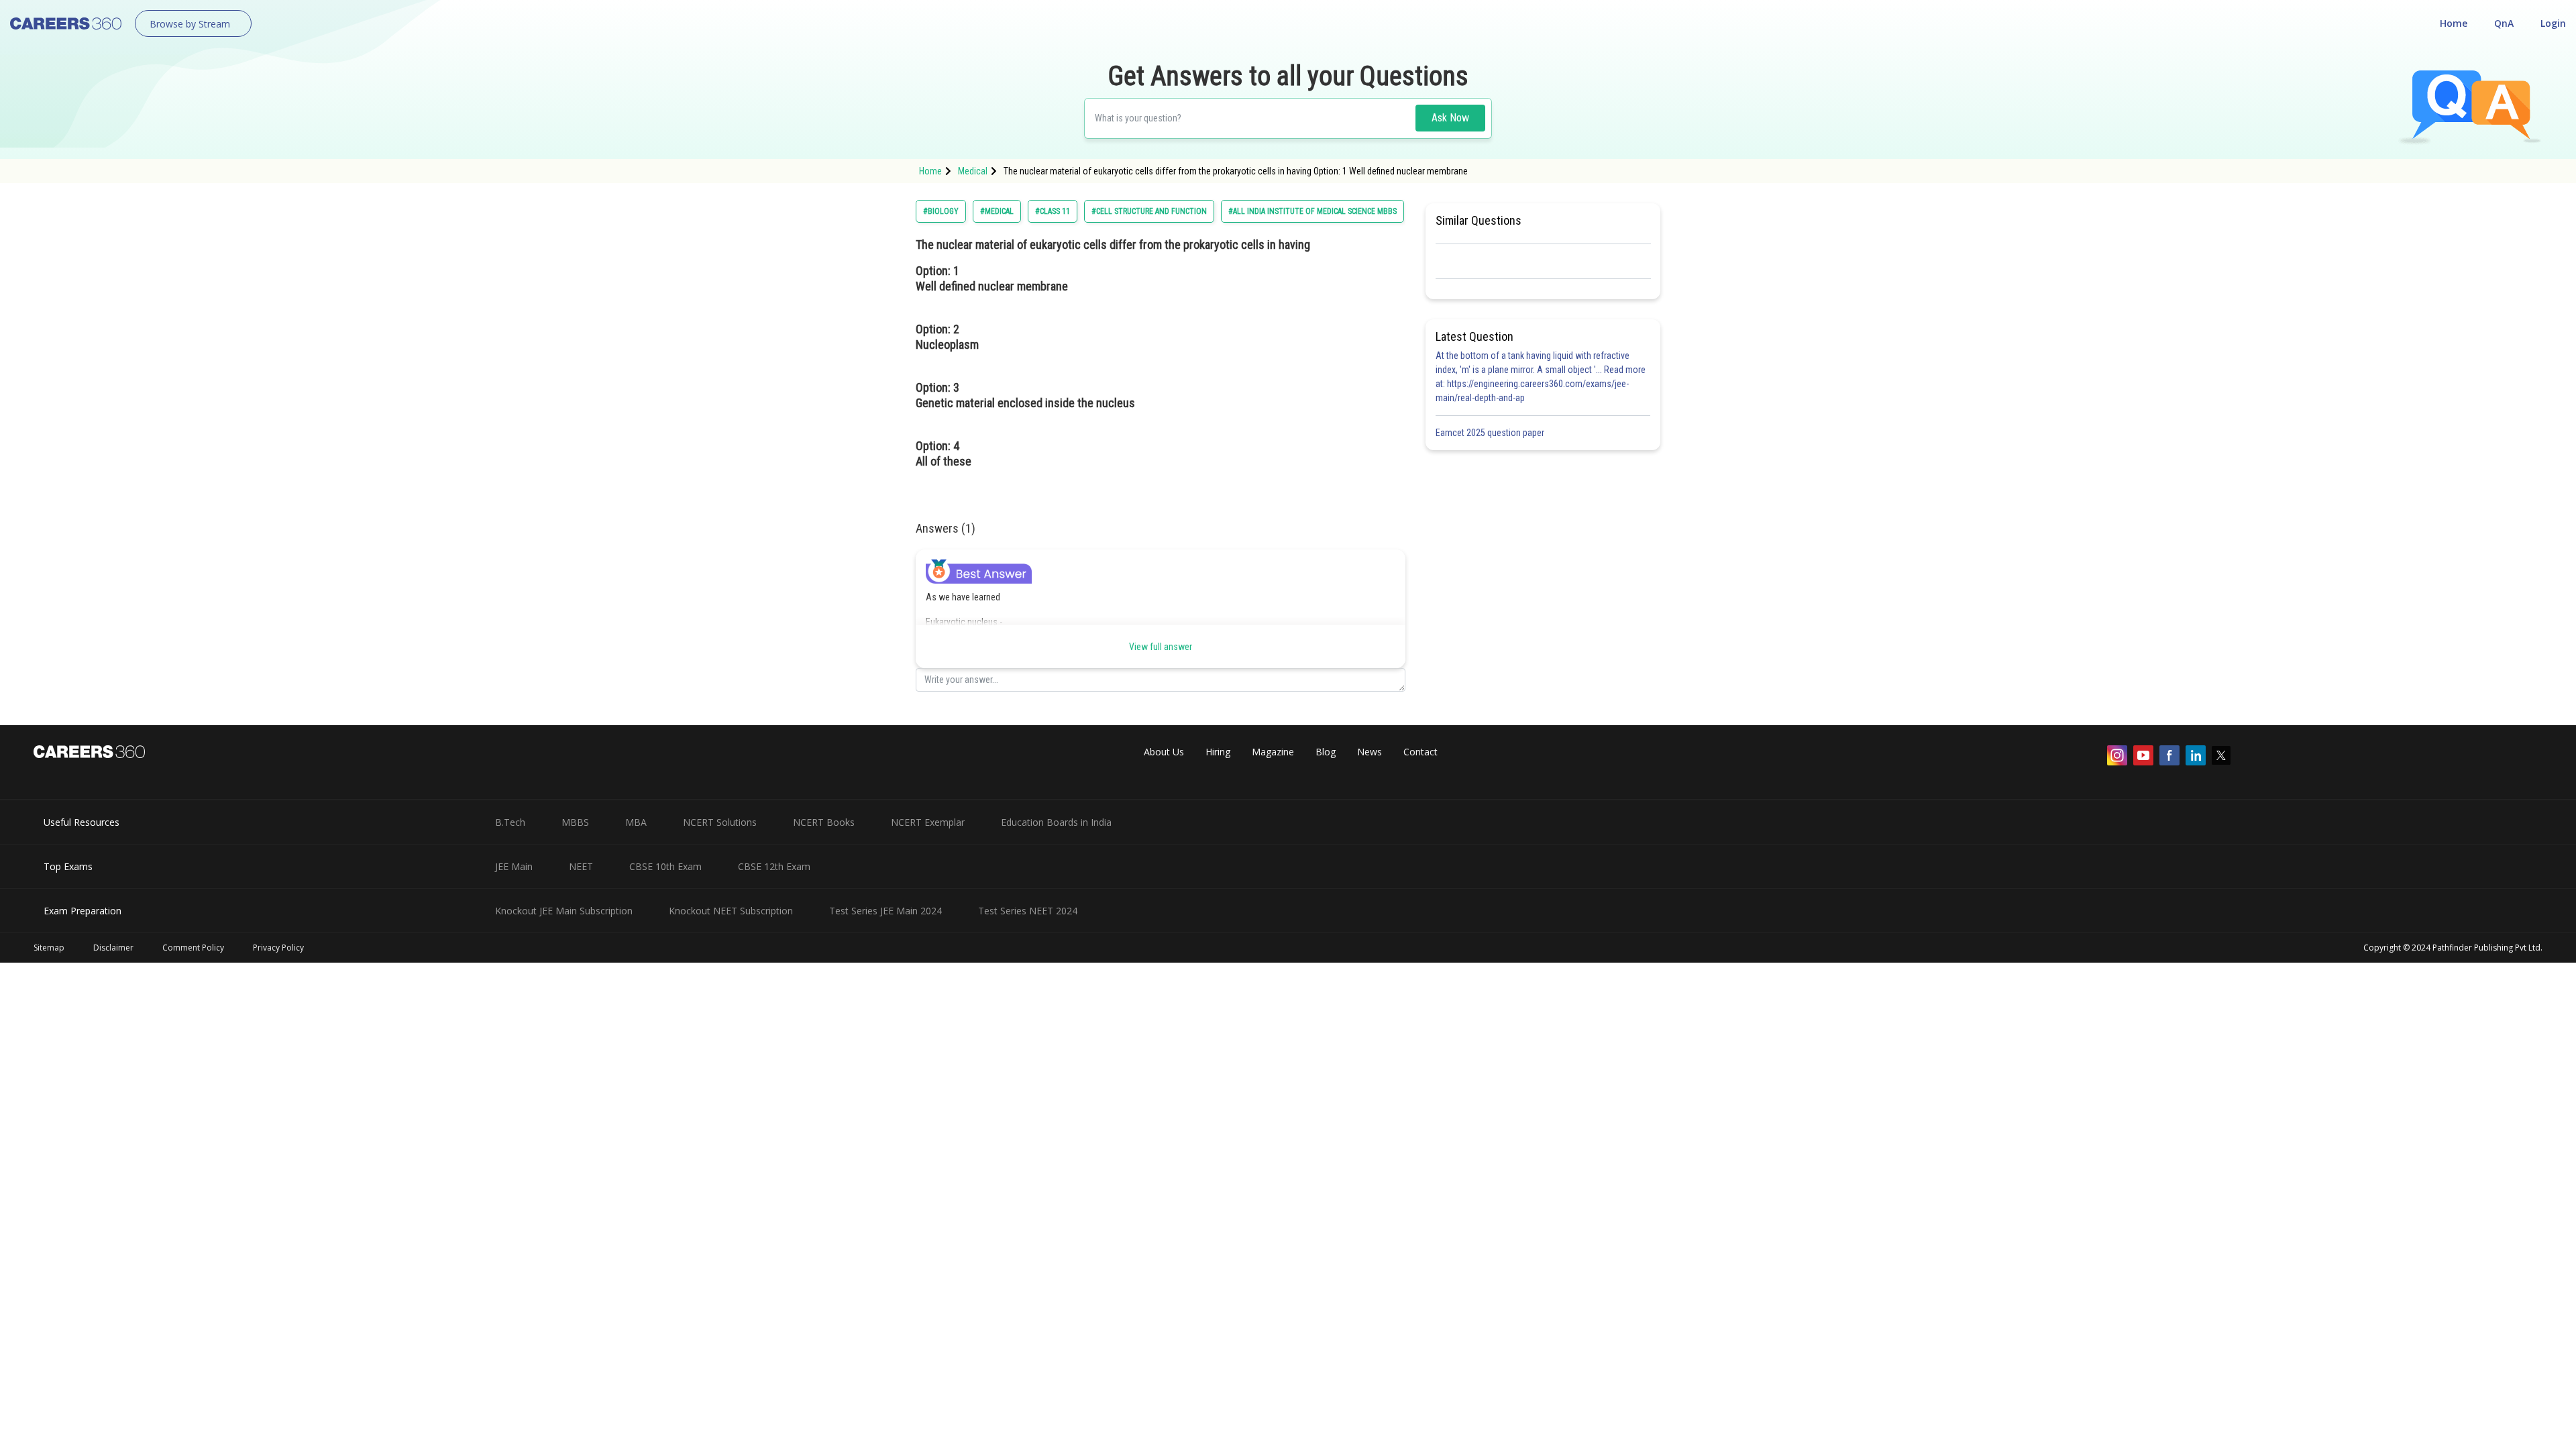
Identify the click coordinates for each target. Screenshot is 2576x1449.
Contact (1420, 752)
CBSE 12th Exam (774, 866)
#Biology (941, 211)
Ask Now (1450, 118)
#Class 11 (1053, 211)
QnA (2504, 23)
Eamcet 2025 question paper (1491, 433)
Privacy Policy (278, 948)
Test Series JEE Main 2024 (885, 911)
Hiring (1218, 752)
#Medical (997, 211)
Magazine (1273, 752)
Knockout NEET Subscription (731, 911)
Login (2553, 23)
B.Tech (510, 822)
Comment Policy (193, 948)
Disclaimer (113, 948)
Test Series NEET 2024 (1028, 911)
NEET (581, 866)
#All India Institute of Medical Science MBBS (1312, 211)
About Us (1164, 752)
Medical (973, 171)
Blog (1326, 752)
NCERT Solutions (720, 822)
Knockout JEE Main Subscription (564, 911)
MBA (636, 822)
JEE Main (514, 866)
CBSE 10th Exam (665, 866)
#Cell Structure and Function (1149, 211)
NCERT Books (824, 822)
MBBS (575, 822)
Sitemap (49, 948)
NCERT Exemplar (928, 822)
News (1370, 752)
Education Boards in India (1056, 822)
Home (2454, 23)
